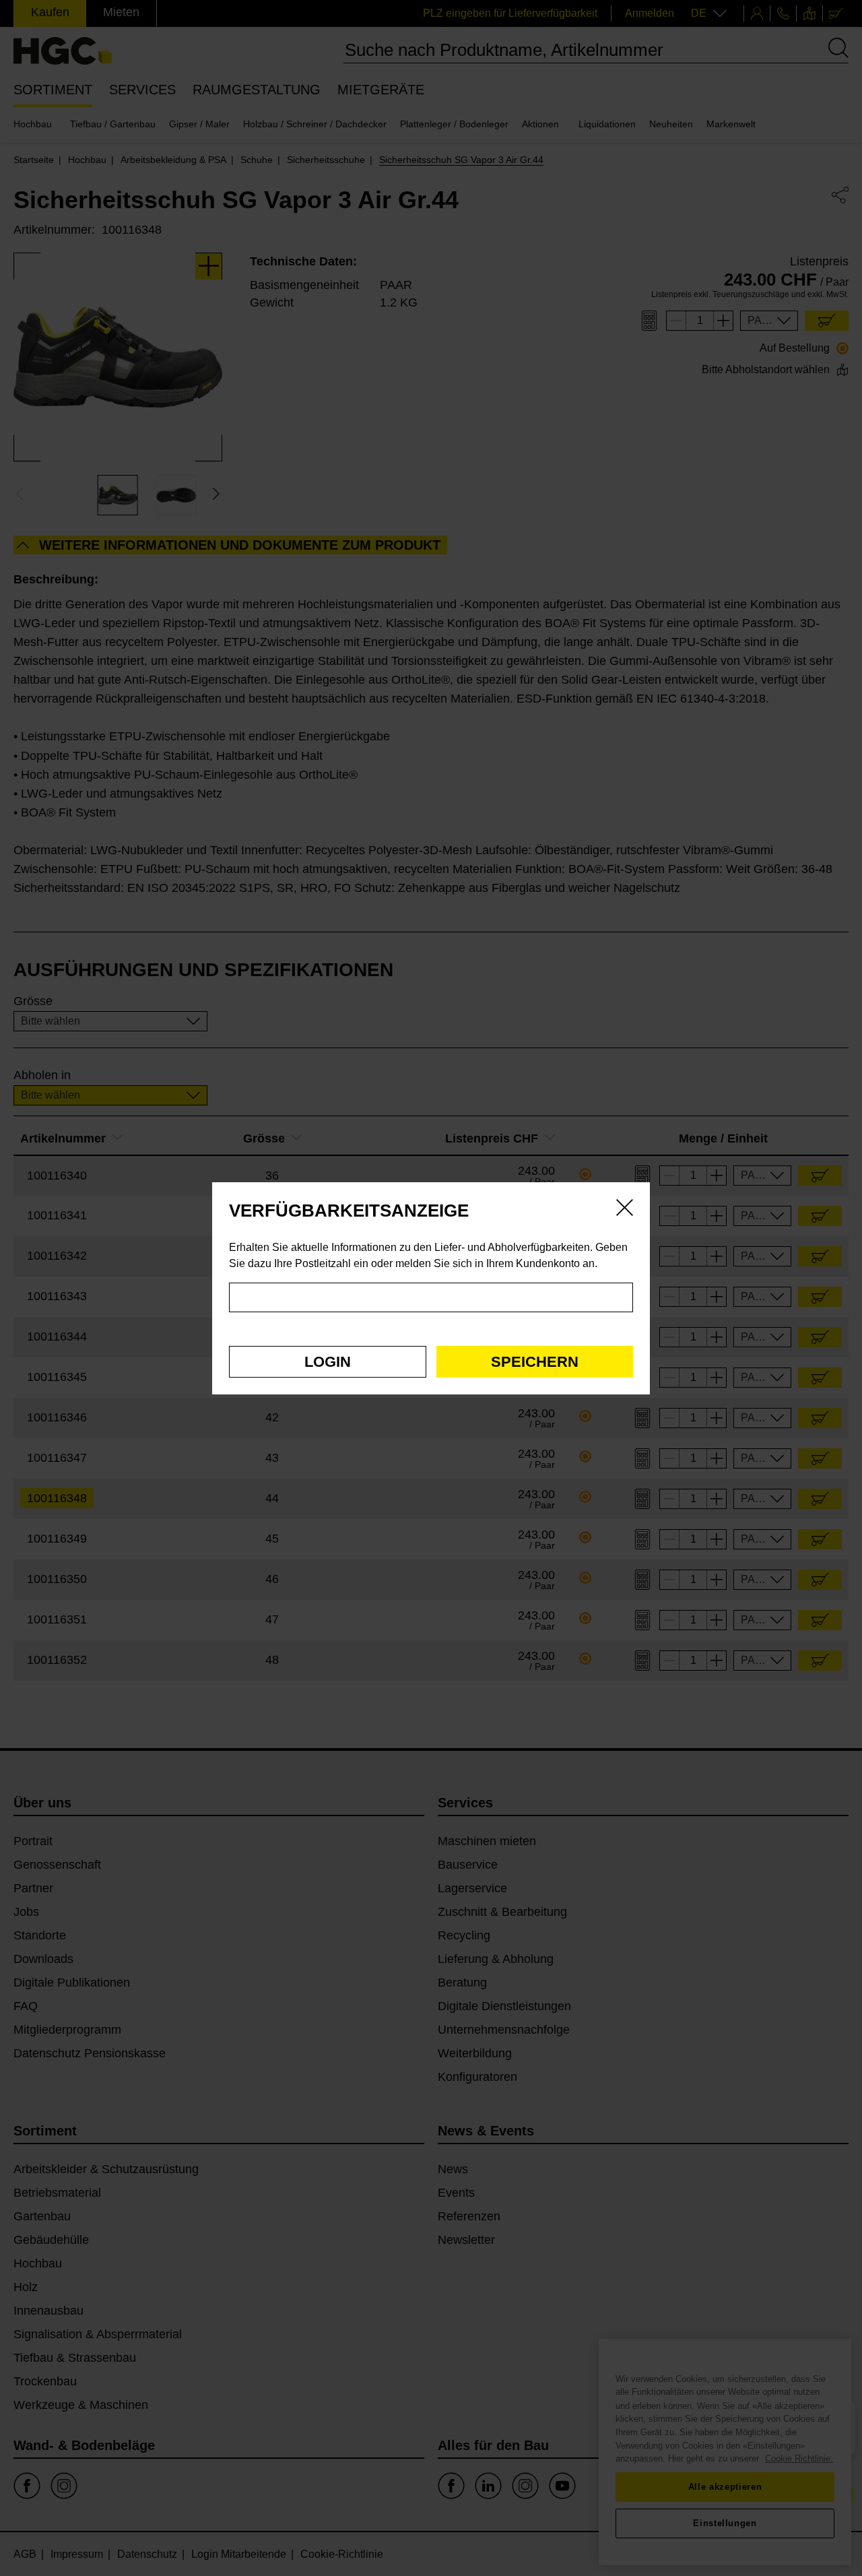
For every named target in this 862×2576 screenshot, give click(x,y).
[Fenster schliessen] (625, 1210)
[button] (328, 1362)
